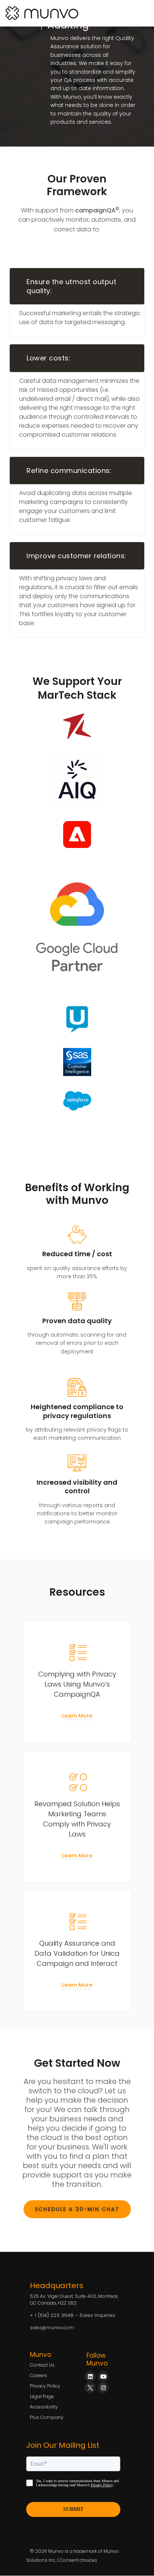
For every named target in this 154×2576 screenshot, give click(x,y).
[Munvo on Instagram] (103, 2388)
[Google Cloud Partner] (77, 926)
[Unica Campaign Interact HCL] (77, 1019)
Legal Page (42, 2396)
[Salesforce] (77, 1101)
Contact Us (42, 2365)
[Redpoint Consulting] (77, 726)
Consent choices (78, 2560)
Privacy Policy (45, 2386)
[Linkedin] (90, 2376)
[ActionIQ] (77, 780)
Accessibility (44, 2407)
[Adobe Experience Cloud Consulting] (77, 834)
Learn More (77, 1716)
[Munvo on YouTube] (103, 2376)
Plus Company (47, 2417)
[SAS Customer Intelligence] (77, 1062)
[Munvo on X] (90, 2388)
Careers (38, 2375)
